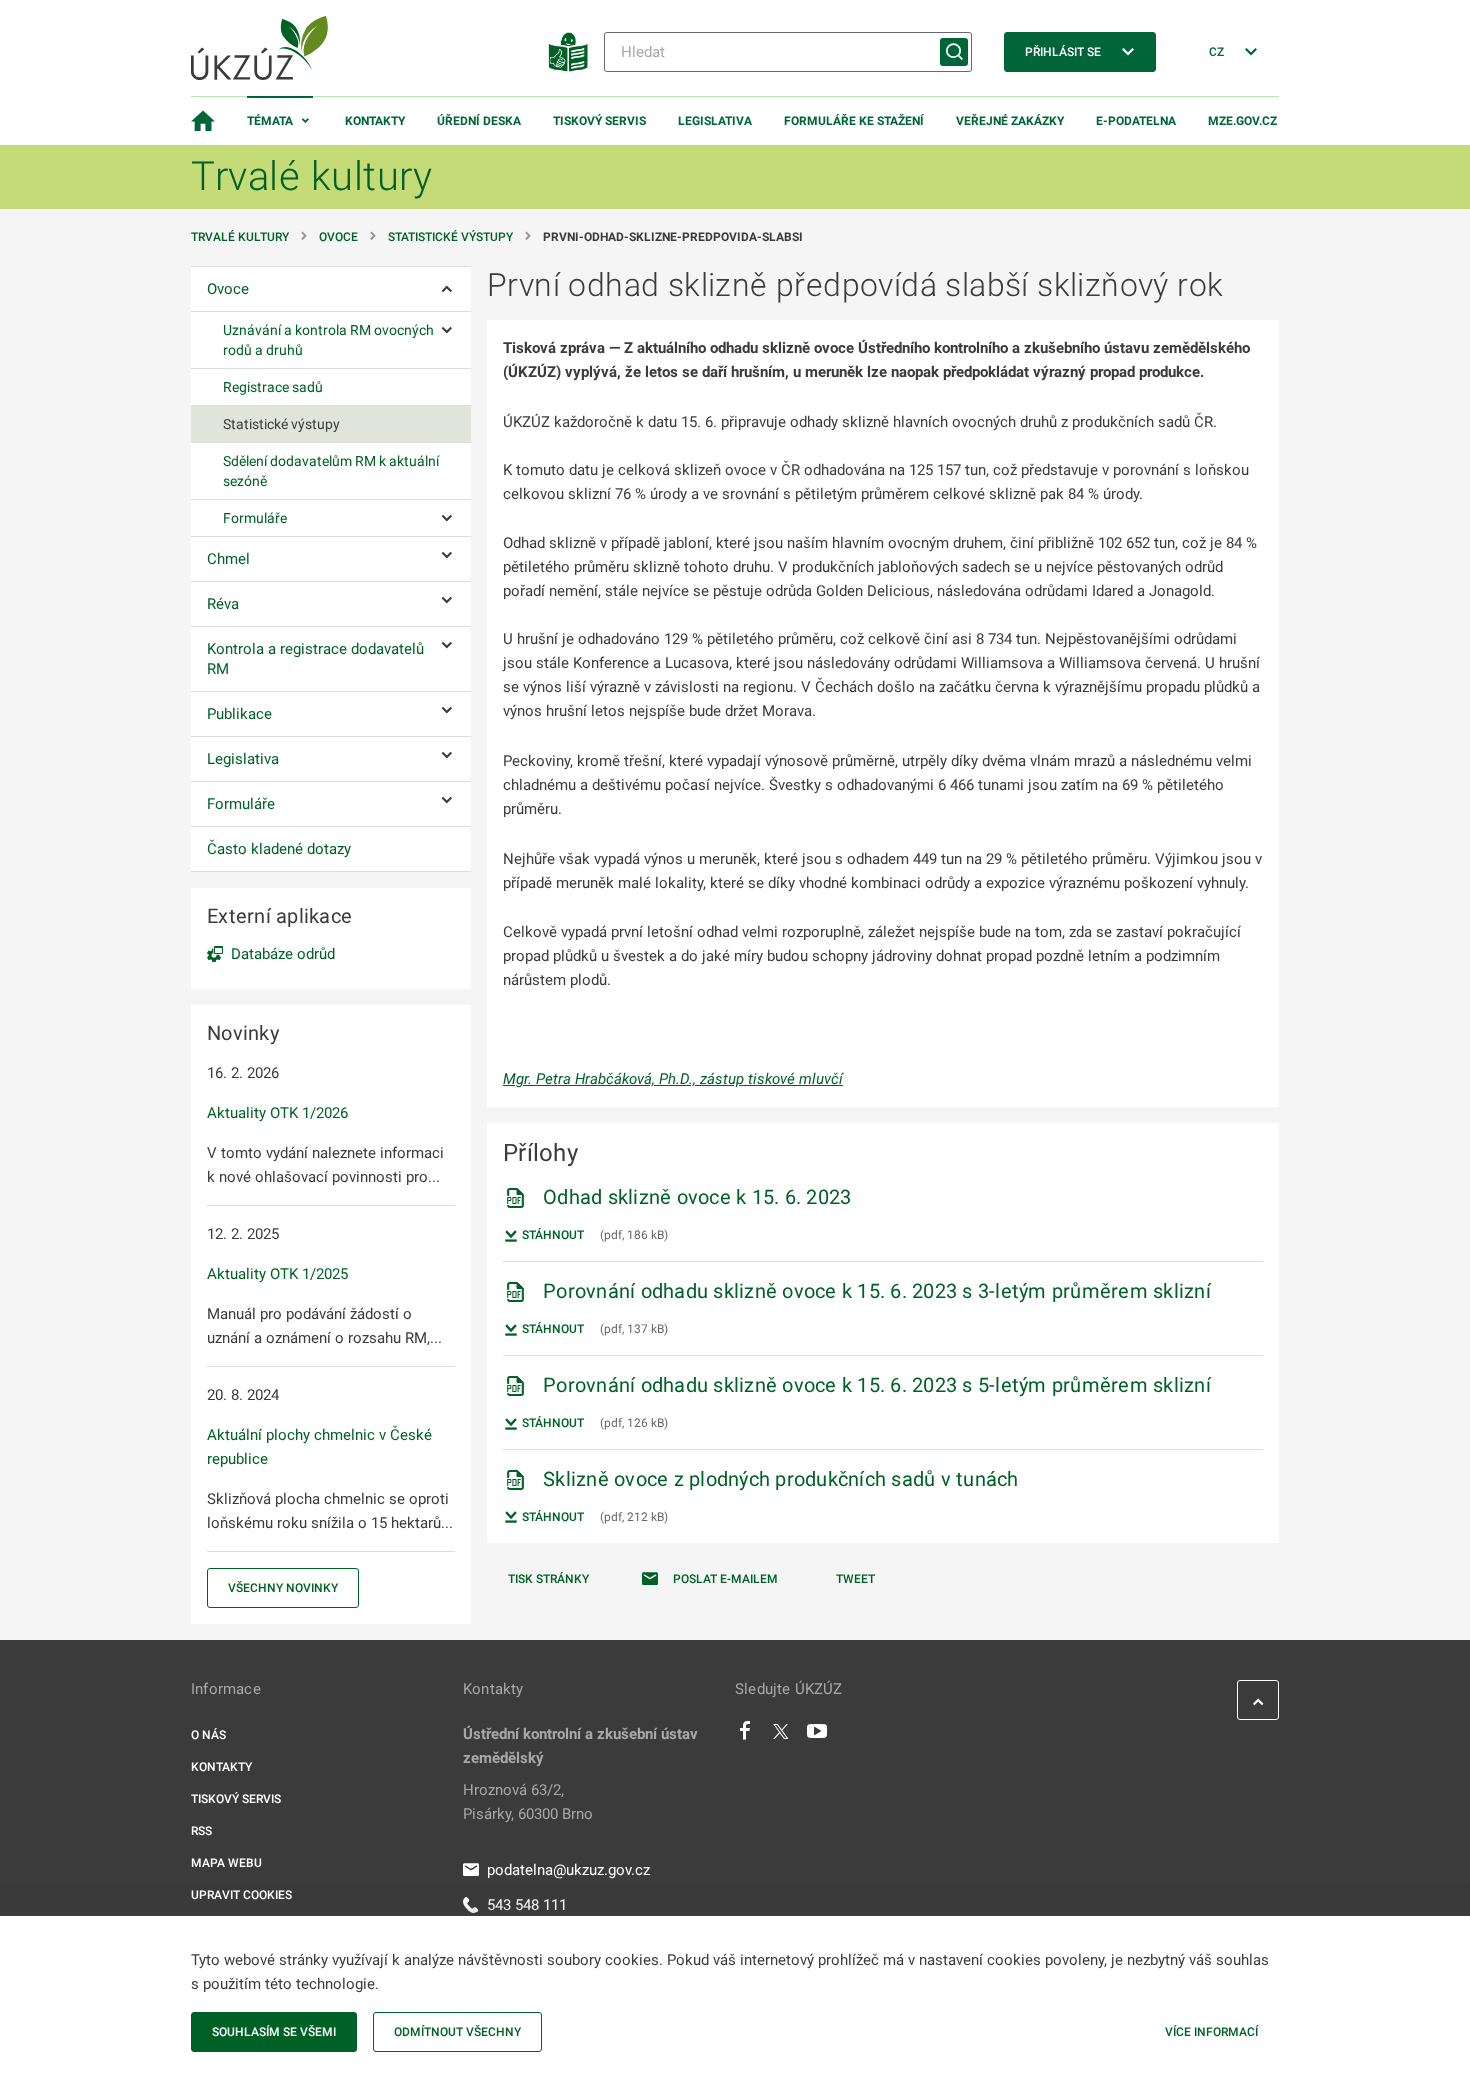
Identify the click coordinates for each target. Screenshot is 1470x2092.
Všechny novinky (283, 1588)
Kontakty (375, 121)
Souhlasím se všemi (274, 2032)
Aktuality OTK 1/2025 (277, 1274)
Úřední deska (479, 121)
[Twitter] (781, 1736)
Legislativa (715, 121)
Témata (270, 121)
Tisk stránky (548, 1579)
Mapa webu (226, 1863)
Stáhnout (551, 1235)
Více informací (1211, 2032)
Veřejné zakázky (1010, 121)
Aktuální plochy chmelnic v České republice (319, 1447)
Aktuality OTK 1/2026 (277, 1113)
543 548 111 (527, 1905)
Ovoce (338, 237)
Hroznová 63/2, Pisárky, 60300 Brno (528, 1802)
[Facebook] (745, 1736)
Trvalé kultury (240, 237)
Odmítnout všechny (457, 2032)
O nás (208, 1735)
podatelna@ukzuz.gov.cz (568, 1870)
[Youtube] (817, 1736)
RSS (201, 1831)
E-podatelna (1136, 121)
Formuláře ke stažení (854, 121)
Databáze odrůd (283, 954)
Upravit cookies (241, 1895)
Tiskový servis (599, 121)
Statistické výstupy (450, 237)
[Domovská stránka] (203, 121)
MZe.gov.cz (1242, 121)
